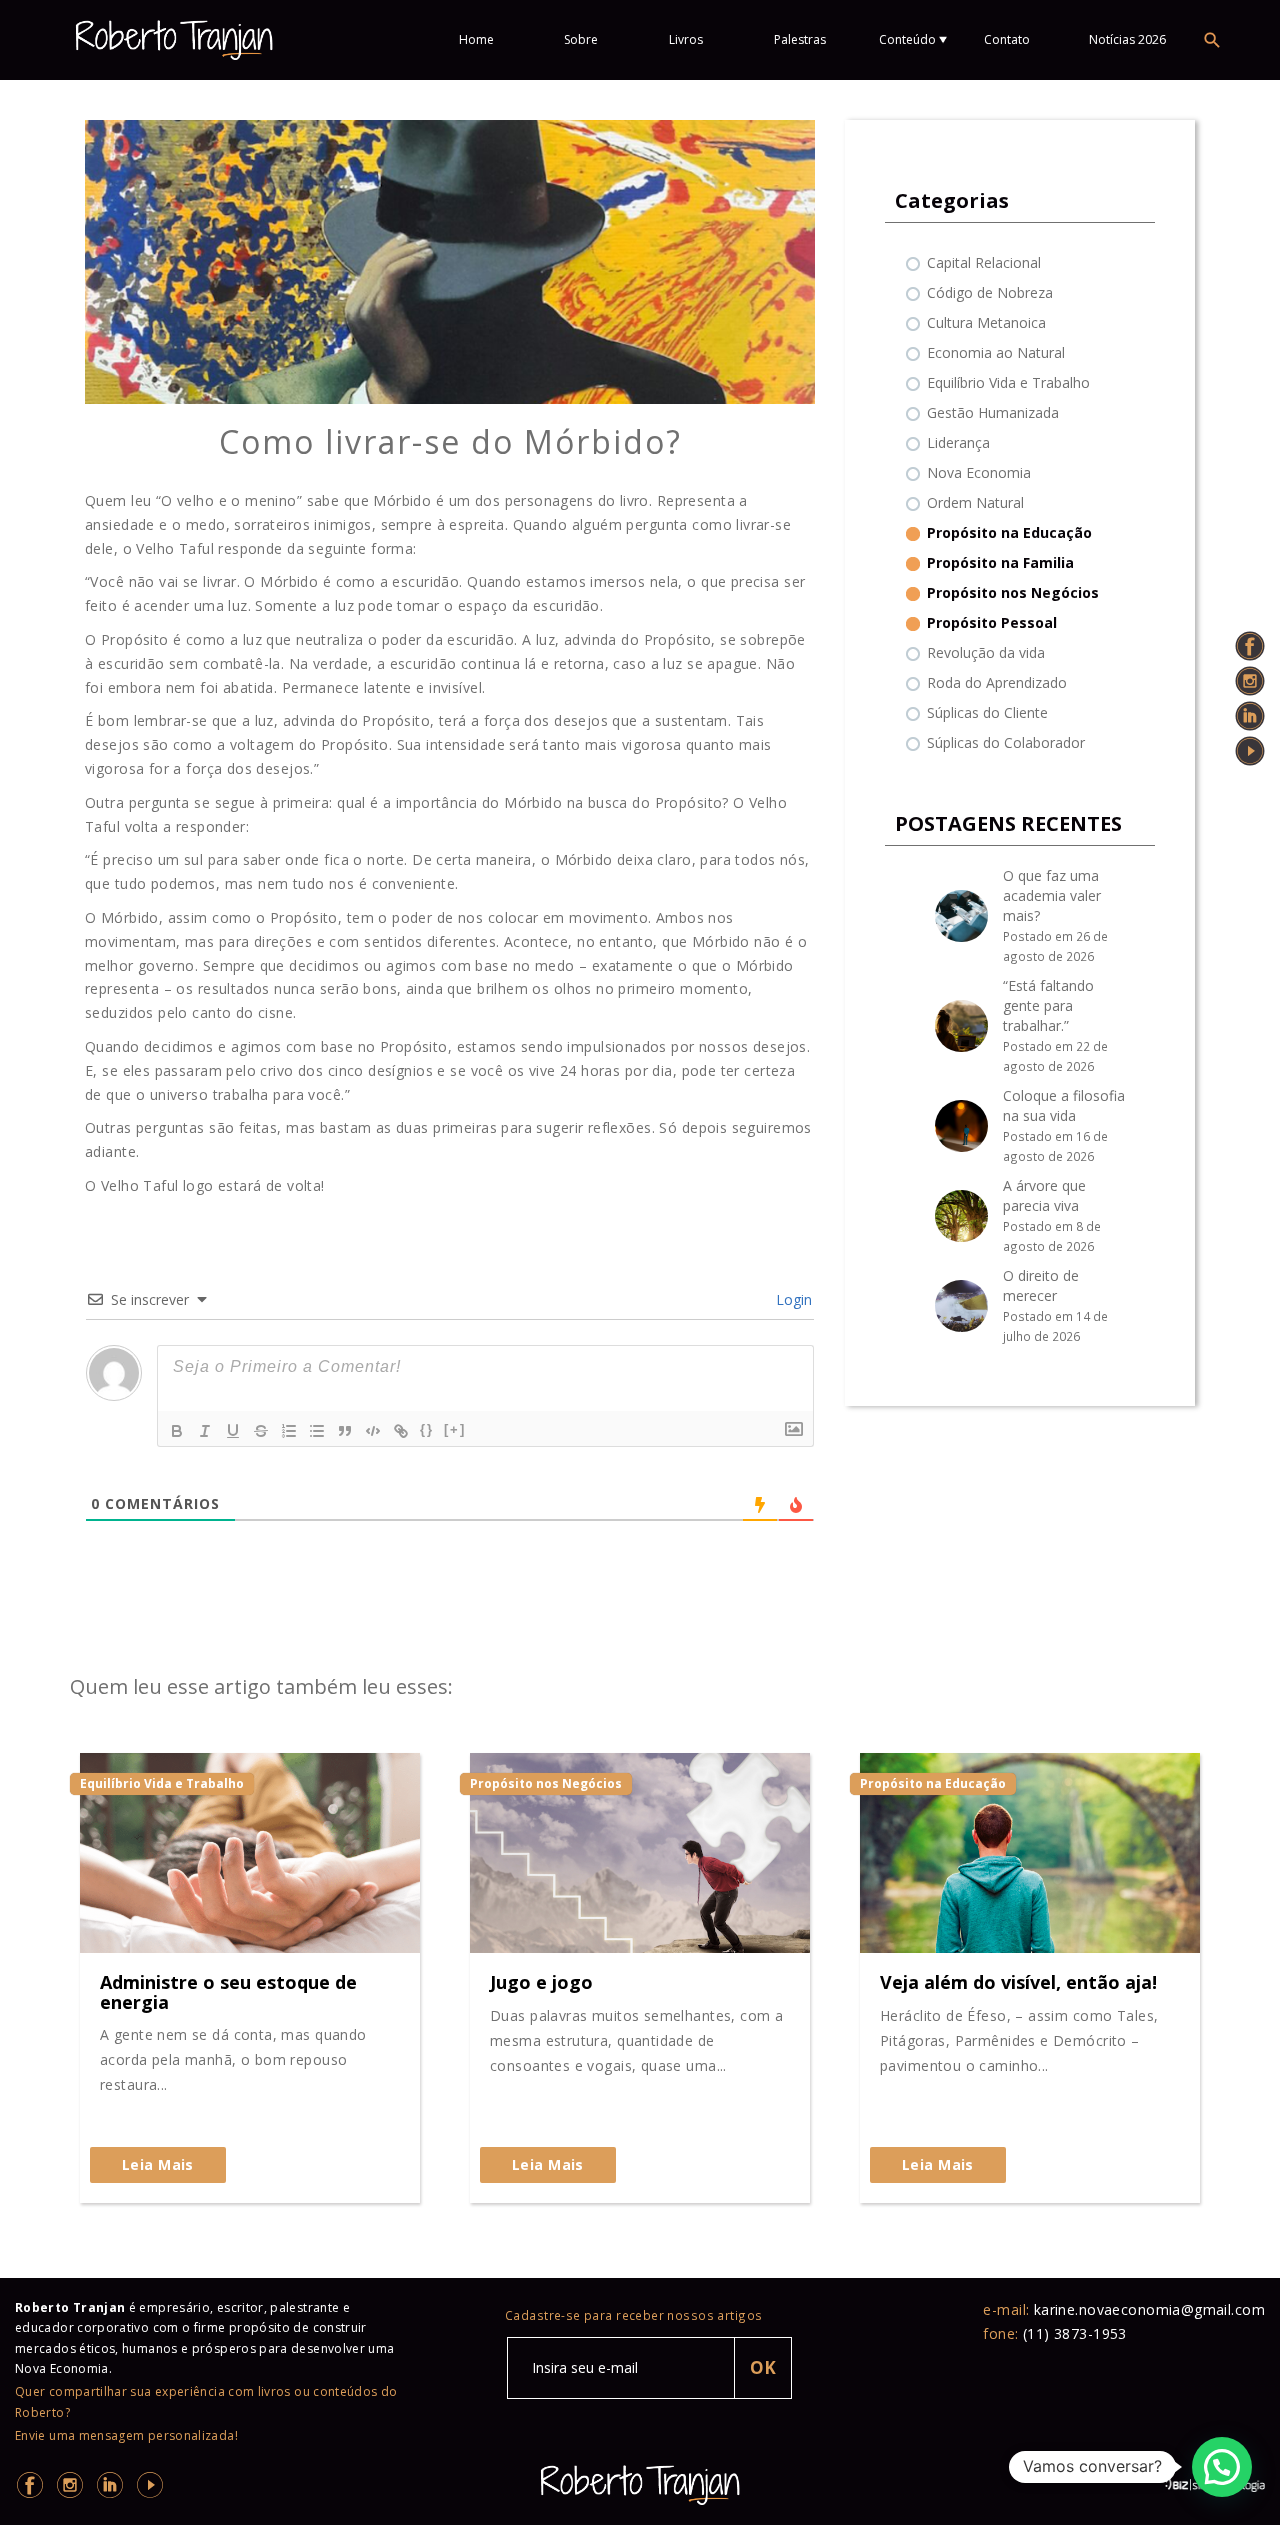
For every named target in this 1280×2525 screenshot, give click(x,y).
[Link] (401, 1431)
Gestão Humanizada (993, 412)
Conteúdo (907, 39)
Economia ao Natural (996, 352)
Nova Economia (979, 472)
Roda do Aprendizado (997, 682)
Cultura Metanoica (986, 322)
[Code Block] (373, 1431)
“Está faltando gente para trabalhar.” (1048, 1005)
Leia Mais (158, 2164)
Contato (1007, 39)
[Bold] (177, 1431)
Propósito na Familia (1000, 562)
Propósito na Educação (1009, 532)
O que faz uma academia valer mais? (1052, 895)
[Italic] (205, 1431)
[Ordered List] (289, 1431)
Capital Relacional (984, 262)
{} (427, 1429)
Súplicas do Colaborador (1006, 742)
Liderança (958, 442)
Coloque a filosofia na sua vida (1064, 1105)
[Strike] (261, 1431)
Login (792, 1299)
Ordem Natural (975, 502)
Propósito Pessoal (992, 622)
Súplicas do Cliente (987, 712)
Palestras (800, 39)
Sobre (581, 39)
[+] (455, 1429)
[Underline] (233, 1431)
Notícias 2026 (1127, 39)
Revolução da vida (986, 652)
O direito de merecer (1041, 1285)
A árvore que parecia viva (1044, 1195)
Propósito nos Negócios (1013, 592)
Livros (686, 39)
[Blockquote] (345, 1431)
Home (476, 39)
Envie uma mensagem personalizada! (126, 2435)
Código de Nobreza (990, 292)
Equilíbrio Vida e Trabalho (1008, 382)
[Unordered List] (317, 1431)
